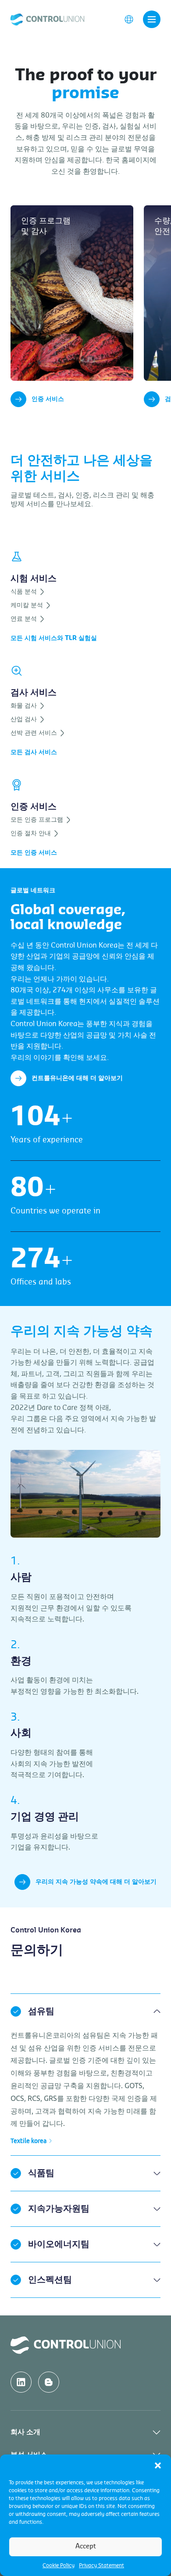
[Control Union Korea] (47, 19)
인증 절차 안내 (32, 834)
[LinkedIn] (21, 2382)
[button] (158, 2465)
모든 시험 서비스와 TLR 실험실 (54, 638)
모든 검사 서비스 (34, 752)
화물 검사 (25, 706)
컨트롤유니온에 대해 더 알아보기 (77, 1078)
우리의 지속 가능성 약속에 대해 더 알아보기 (96, 1882)
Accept (86, 2546)
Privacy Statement (102, 2565)
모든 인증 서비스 (34, 853)
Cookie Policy (59, 2565)
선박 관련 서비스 (35, 733)
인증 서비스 (48, 399)
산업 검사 (25, 719)
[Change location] (129, 19)
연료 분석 (25, 619)
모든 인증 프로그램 (38, 820)
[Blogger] (49, 2382)
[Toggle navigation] (152, 19)
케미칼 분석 (28, 605)
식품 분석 (25, 592)
